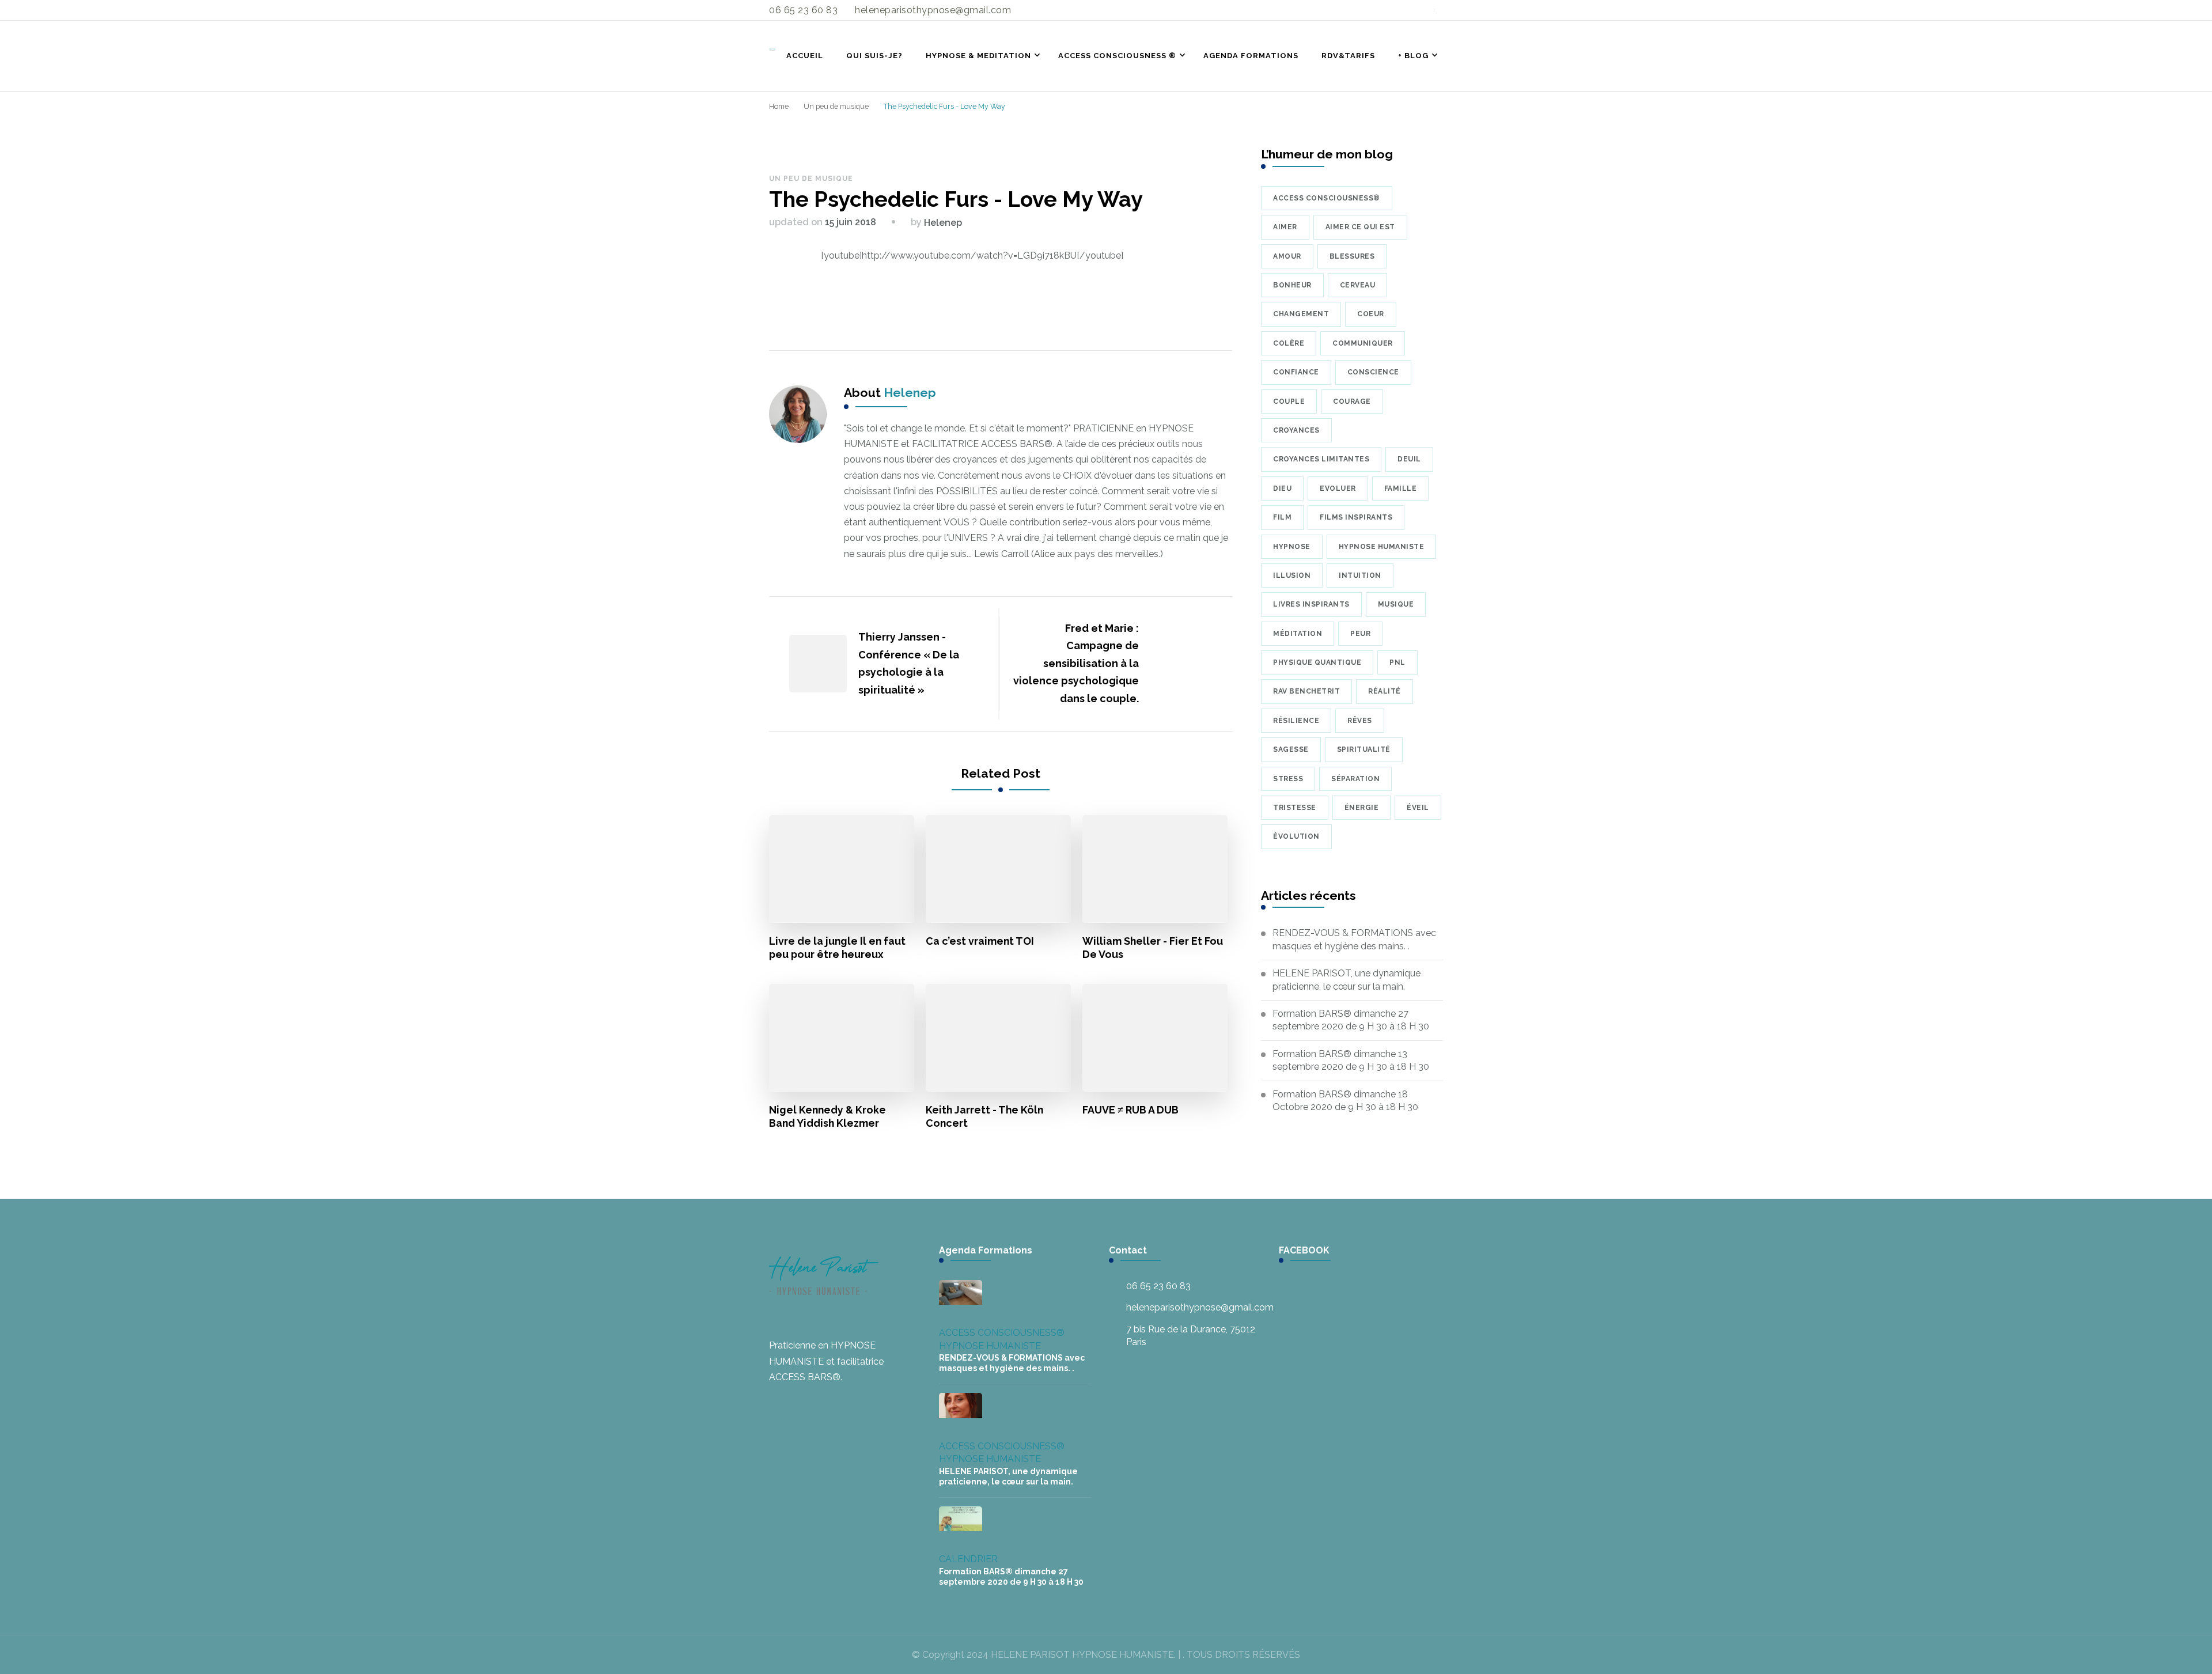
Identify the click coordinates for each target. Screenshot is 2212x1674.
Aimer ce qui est (1360, 227)
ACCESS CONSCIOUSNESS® (1002, 1333)
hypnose (1292, 547)
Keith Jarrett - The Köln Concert (984, 1116)
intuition (1360, 575)
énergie (1362, 808)
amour (1287, 256)
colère (1289, 343)
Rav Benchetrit (1306, 691)
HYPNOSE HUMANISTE (990, 1346)
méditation (1298, 634)
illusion (1292, 575)
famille (1401, 488)
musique (1396, 604)
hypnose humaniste (1382, 547)
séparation (1355, 779)
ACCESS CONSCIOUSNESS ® (1117, 56)
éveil (1418, 808)
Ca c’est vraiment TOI (980, 941)
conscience (1373, 372)
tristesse (1295, 808)
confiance (1296, 372)
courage (1352, 402)
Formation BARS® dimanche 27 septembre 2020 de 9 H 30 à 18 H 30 (1351, 1020)
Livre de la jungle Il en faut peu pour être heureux (837, 948)
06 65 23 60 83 (1158, 1286)
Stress (1288, 779)
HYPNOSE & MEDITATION (978, 56)
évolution (1296, 836)
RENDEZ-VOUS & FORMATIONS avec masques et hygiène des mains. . (1354, 939)
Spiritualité (1364, 749)
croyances (1296, 430)
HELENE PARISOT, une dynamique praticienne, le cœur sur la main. (1346, 980)
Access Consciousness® (1327, 198)
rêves (1360, 721)
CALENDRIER (968, 1559)
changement (1301, 314)
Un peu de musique (811, 179)
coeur (1371, 314)
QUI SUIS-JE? (874, 56)
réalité (1385, 691)
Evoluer (1338, 488)
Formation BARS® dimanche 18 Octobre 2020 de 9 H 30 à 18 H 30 (1345, 1101)
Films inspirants (1356, 517)
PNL (1397, 662)
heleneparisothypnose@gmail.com (1200, 1307)
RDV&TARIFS (1348, 56)
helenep (943, 223)
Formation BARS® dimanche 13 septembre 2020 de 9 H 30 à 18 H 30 (1351, 1060)
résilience (1296, 721)
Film (1282, 517)
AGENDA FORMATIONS (1251, 56)
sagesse (1291, 749)
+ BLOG (1413, 56)
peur (1360, 634)
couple (1289, 402)
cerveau (1358, 285)
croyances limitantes (1321, 459)
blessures (1352, 256)
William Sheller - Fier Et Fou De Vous (1153, 948)
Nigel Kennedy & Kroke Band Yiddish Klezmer (827, 1116)
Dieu (1282, 488)
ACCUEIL (805, 56)
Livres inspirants (1311, 604)
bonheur (1292, 285)
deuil (1409, 459)
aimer (1285, 227)
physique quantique (1317, 662)
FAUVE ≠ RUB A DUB (1130, 1110)
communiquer (1363, 343)
